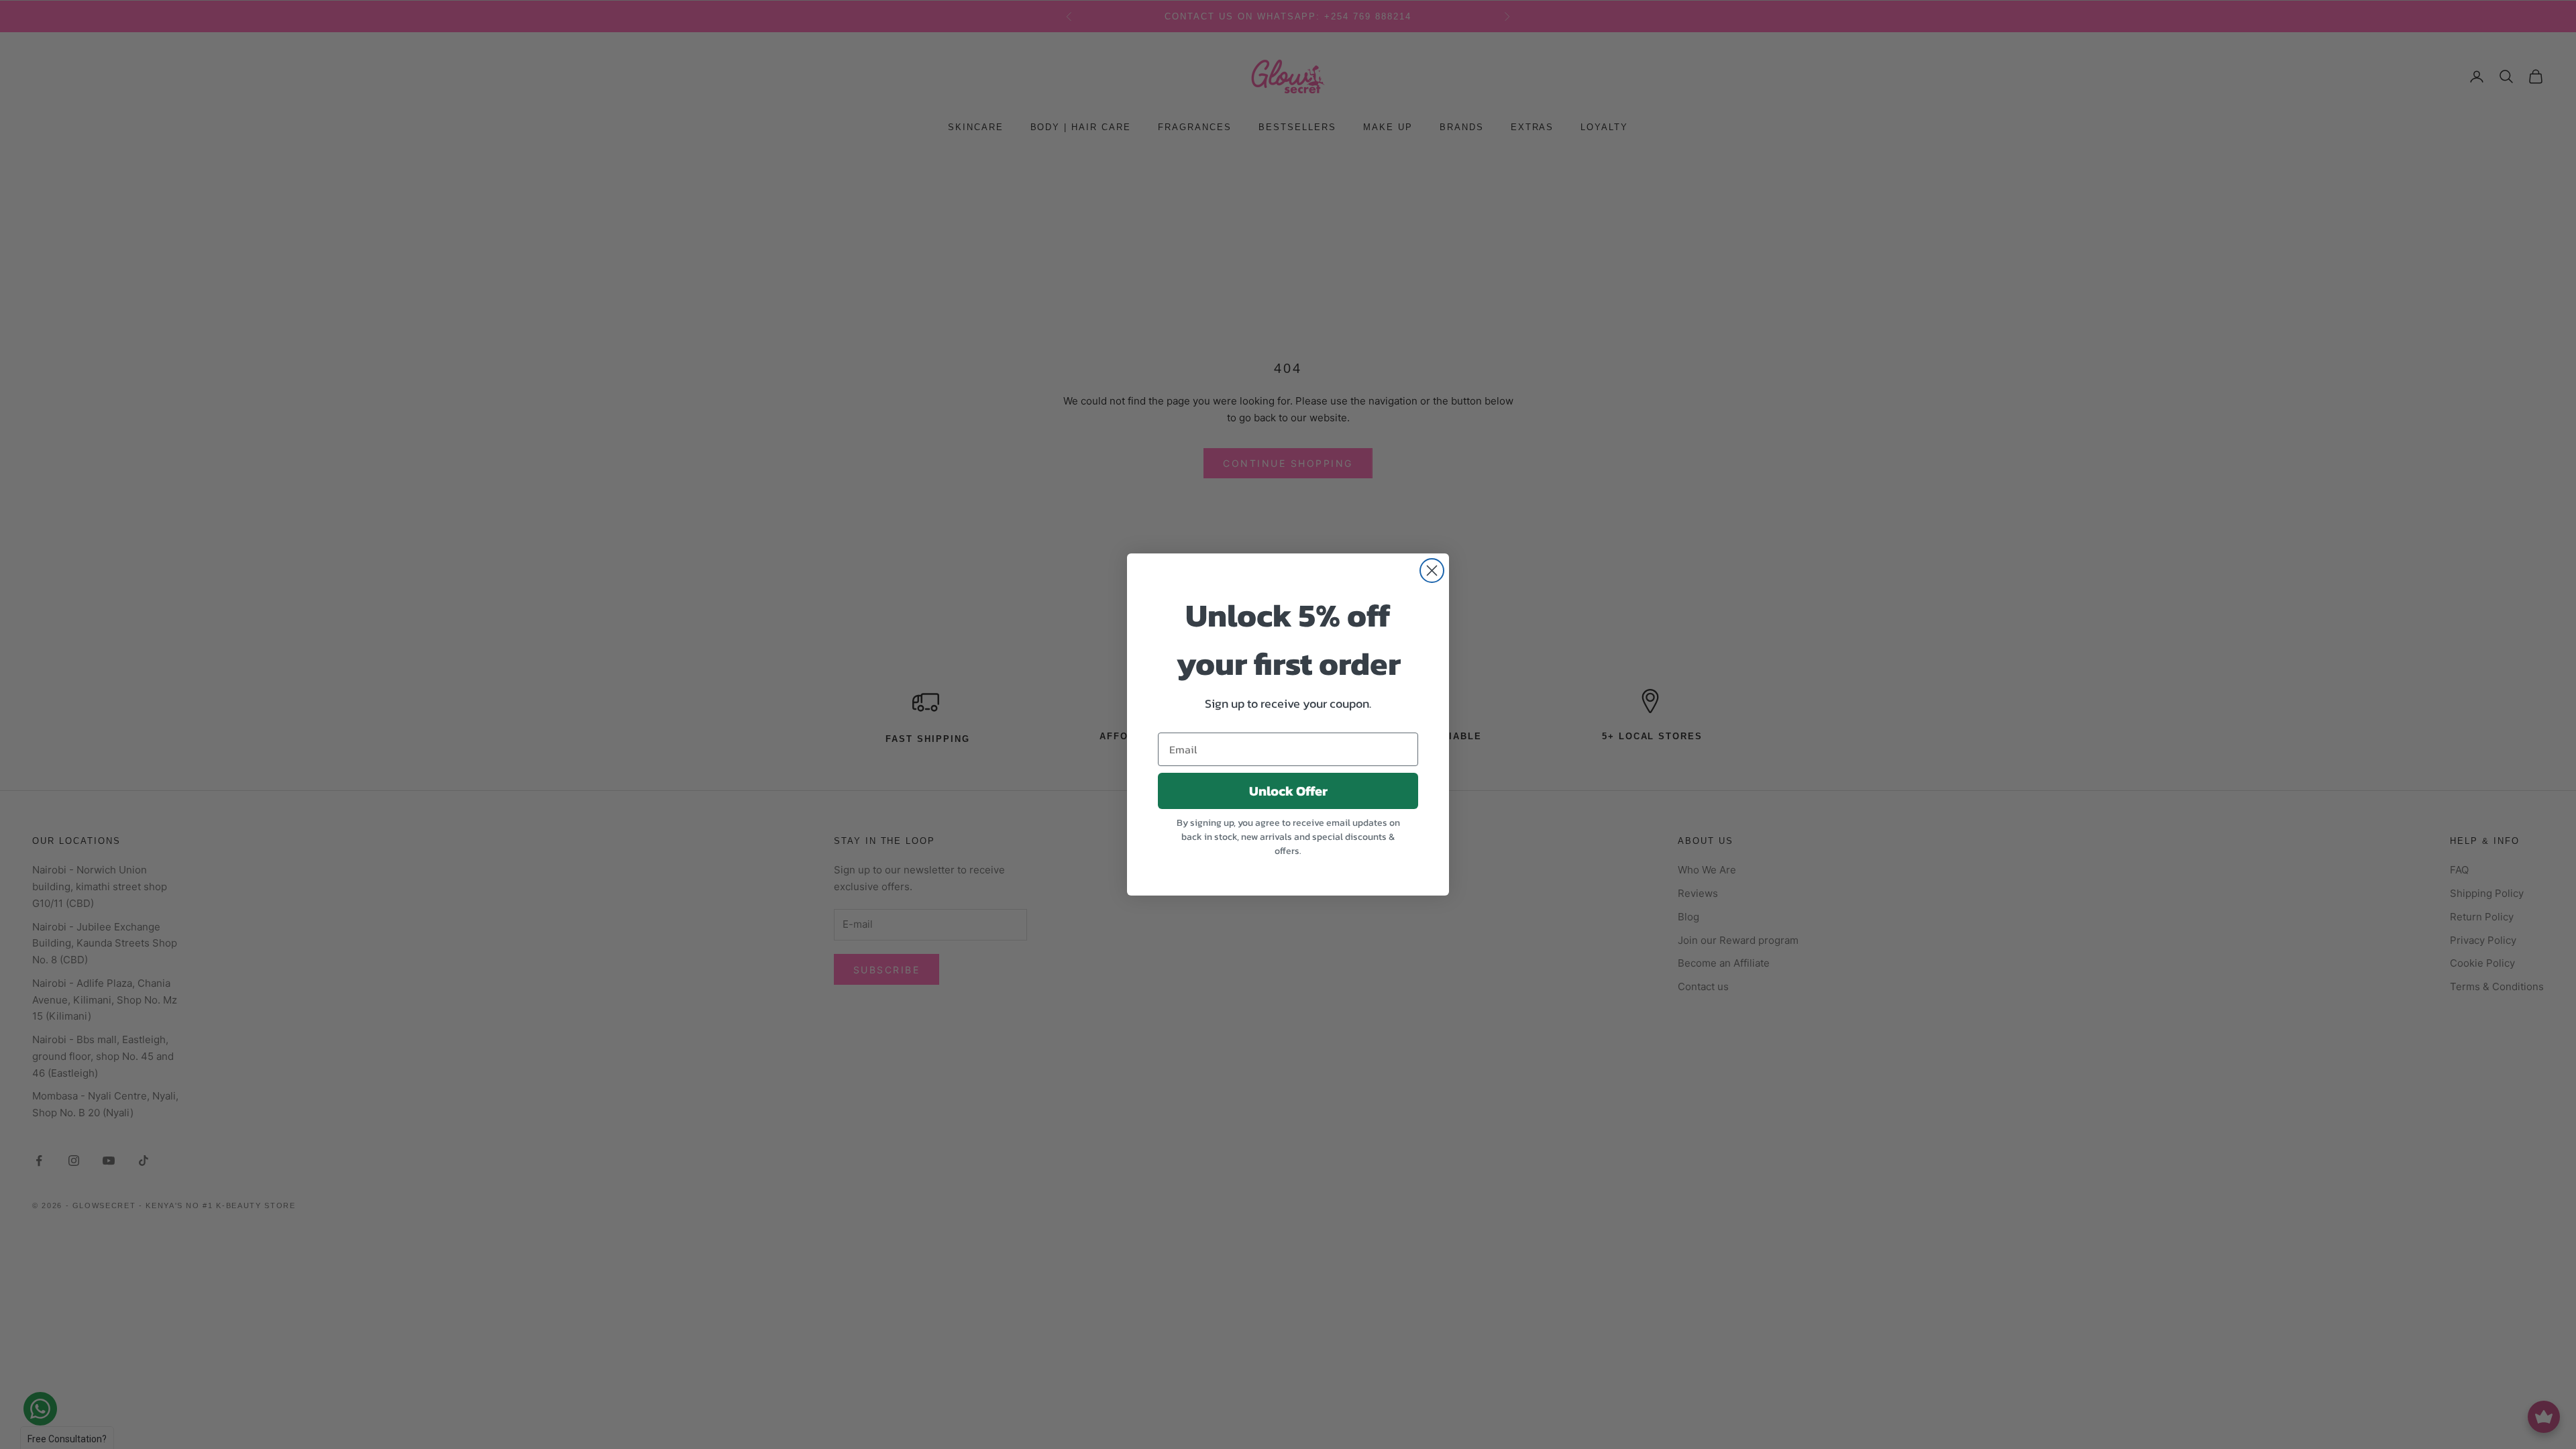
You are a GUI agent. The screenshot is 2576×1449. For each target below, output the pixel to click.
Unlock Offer (1288, 791)
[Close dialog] (1432, 571)
